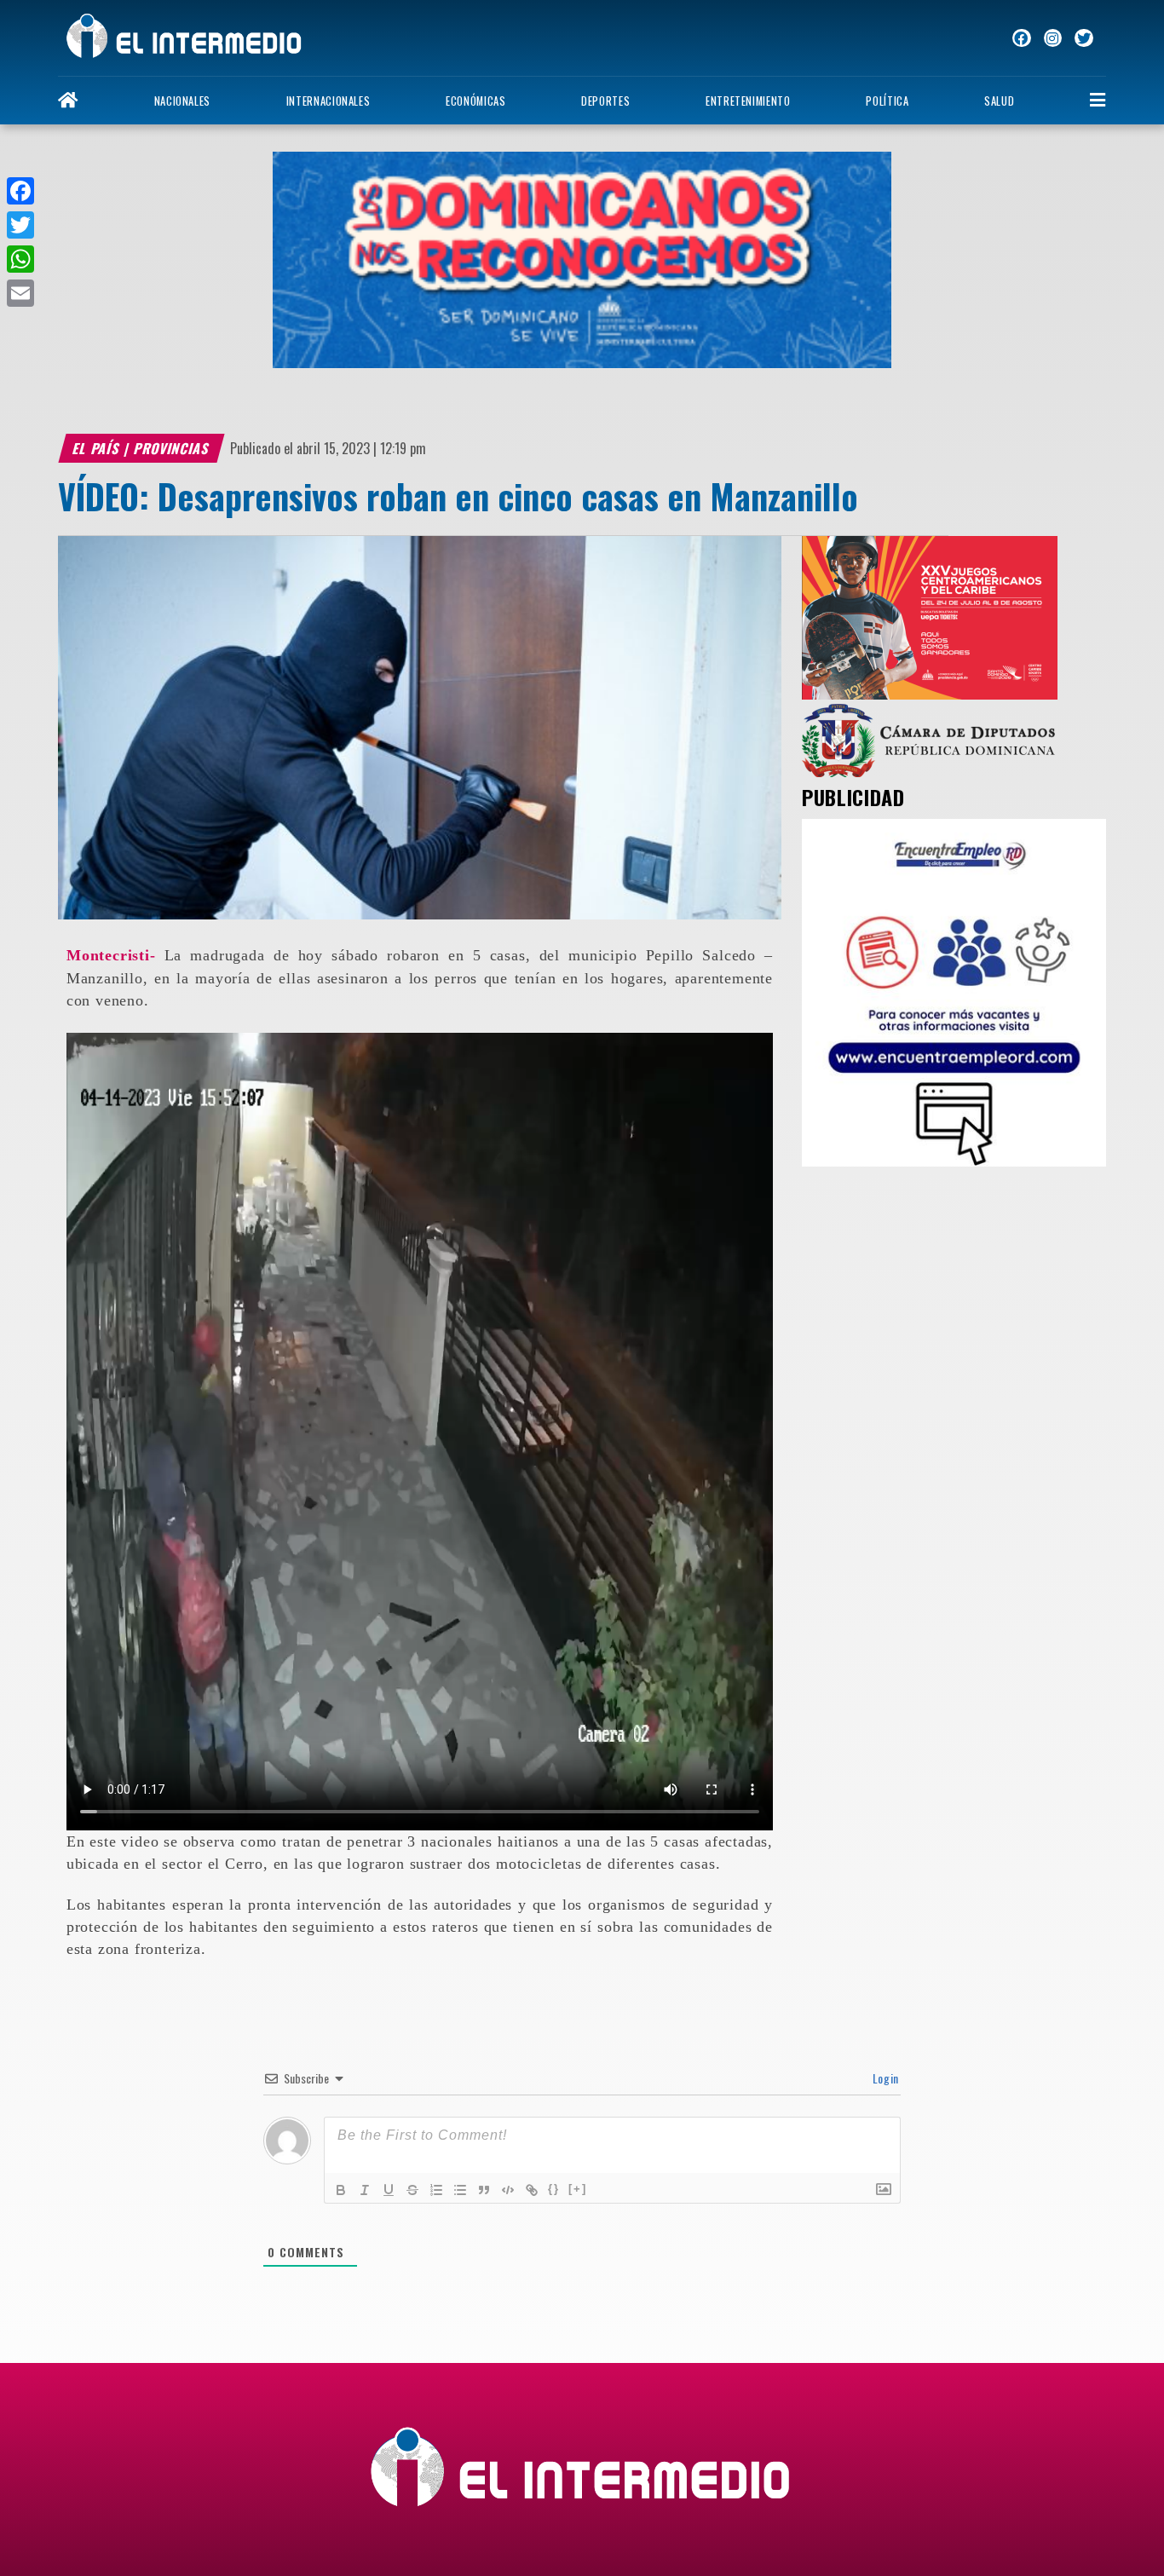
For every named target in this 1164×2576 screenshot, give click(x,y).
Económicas (475, 101)
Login (884, 2078)
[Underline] (389, 2190)
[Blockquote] (484, 2190)
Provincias (173, 448)
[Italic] (365, 2190)
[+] (578, 2189)
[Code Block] (508, 2190)
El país (97, 448)
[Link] (532, 2190)
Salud (999, 101)
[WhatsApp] (20, 259)
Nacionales (182, 101)
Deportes (605, 101)
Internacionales (328, 101)
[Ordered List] (436, 2190)
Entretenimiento (748, 101)
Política (887, 101)
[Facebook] (20, 191)
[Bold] (341, 2190)
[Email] (20, 293)
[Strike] (412, 2190)
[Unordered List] (460, 2190)
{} (554, 2189)
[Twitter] (20, 225)
